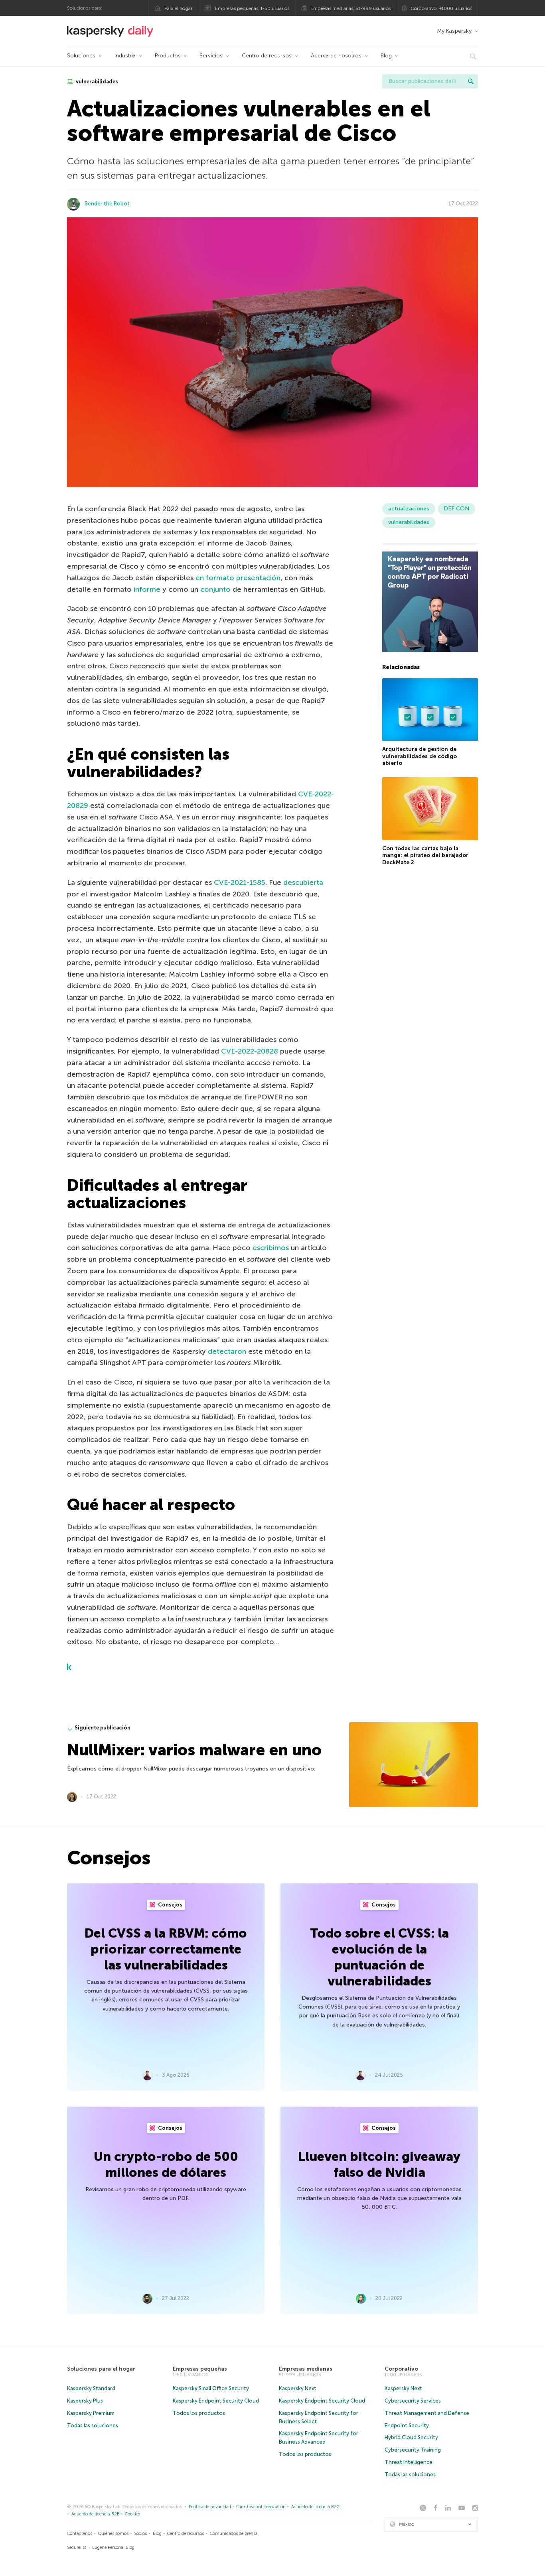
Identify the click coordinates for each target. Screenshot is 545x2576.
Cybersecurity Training (413, 2450)
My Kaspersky (454, 31)
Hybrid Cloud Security (411, 2437)
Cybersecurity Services (413, 2401)
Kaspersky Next (298, 2388)
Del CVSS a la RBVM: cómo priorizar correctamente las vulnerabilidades (166, 1949)
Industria (125, 56)
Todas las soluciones (93, 2425)
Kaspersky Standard (91, 2388)
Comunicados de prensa (234, 2534)
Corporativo (401, 2369)
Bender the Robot (107, 204)
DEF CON (456, 509)
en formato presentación (238, 578)
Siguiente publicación (103, 1728)
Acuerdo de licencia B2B (96, 2514)
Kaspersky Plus (85, 2401)
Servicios (211, 56)
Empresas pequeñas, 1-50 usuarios (252, 8)
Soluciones (81, 56)
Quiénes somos (113, 2534)
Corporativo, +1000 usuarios (441, 8)
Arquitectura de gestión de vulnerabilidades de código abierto (420, 756)
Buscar (471, 81)
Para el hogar (178, 8)
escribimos (271, 1248)
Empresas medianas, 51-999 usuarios (350, 8)
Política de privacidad (210, 2507)
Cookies (132, 2514)
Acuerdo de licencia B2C (315, 2507)
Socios (140, 2534)
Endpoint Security (407, 2425)
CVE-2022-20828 (250, 1051)
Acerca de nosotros (336, 56)
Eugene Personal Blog (113, 2547)
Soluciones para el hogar (101, 2369)
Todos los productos (199, 2413)
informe (147, 589)
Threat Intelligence (409, 2462)
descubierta (303, 882)
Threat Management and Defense (427, 2413)
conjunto (215, 589)
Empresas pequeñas (200, 2369)
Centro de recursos (267, 56)
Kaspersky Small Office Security (211, 2388)
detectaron (227, 1351)
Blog (386, 56)
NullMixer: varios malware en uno (194, 1750)
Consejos (170, 1905)
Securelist (77, 2547)
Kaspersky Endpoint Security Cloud (216, 2401)
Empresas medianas (306, 2369)
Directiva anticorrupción (261, 2507)
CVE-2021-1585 (240, 882)
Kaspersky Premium (91, 2413)
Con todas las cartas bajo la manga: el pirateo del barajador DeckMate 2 (425, 855)
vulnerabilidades (96, 82)
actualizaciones (409, 509)
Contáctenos (80, 2534)
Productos (168, 56)
